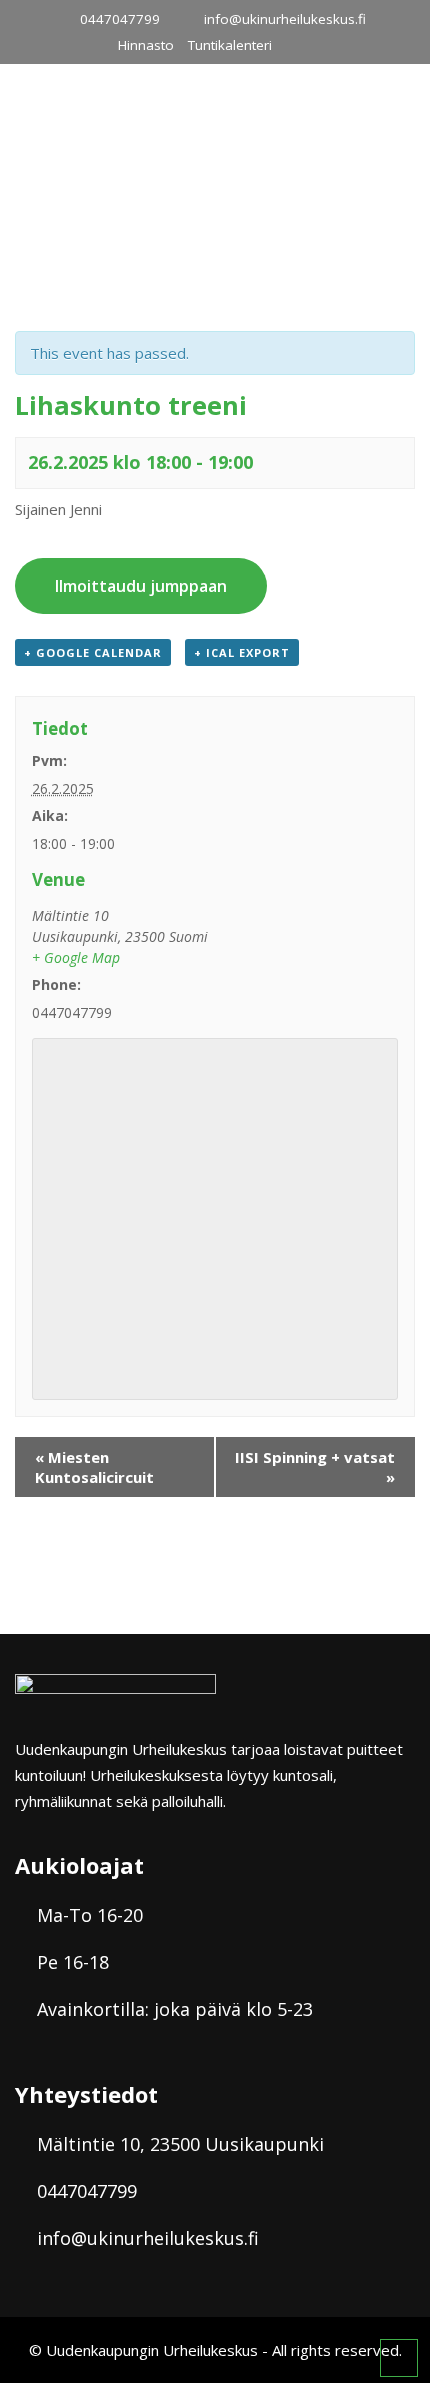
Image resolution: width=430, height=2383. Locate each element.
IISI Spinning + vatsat (315, 1467)
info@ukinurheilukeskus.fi (285, 19)
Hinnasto (146, 45)
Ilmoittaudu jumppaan (141, 586)
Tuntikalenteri (230, 45)
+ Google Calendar (93, 652)
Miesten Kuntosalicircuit (94, 1467)
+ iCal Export (242, 652)
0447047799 (120, 19)
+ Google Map (76, 957)
